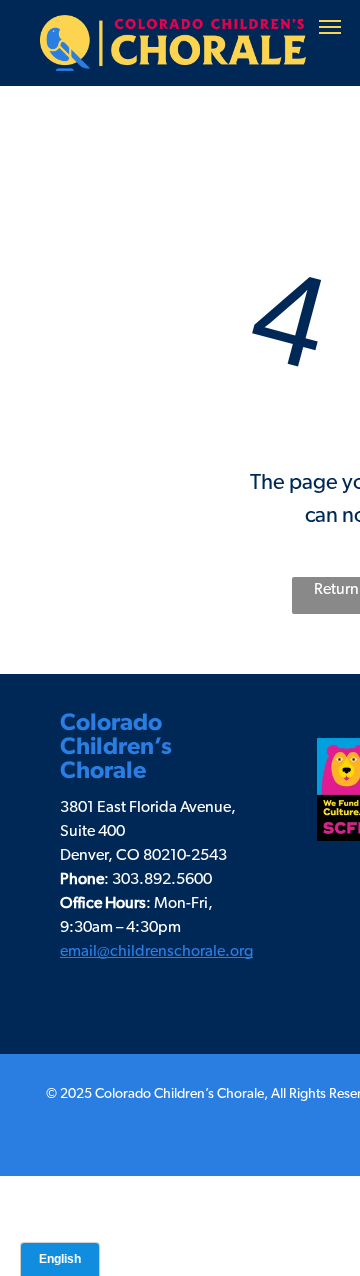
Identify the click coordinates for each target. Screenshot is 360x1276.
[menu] (330, 27)
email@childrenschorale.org (156, 951)
